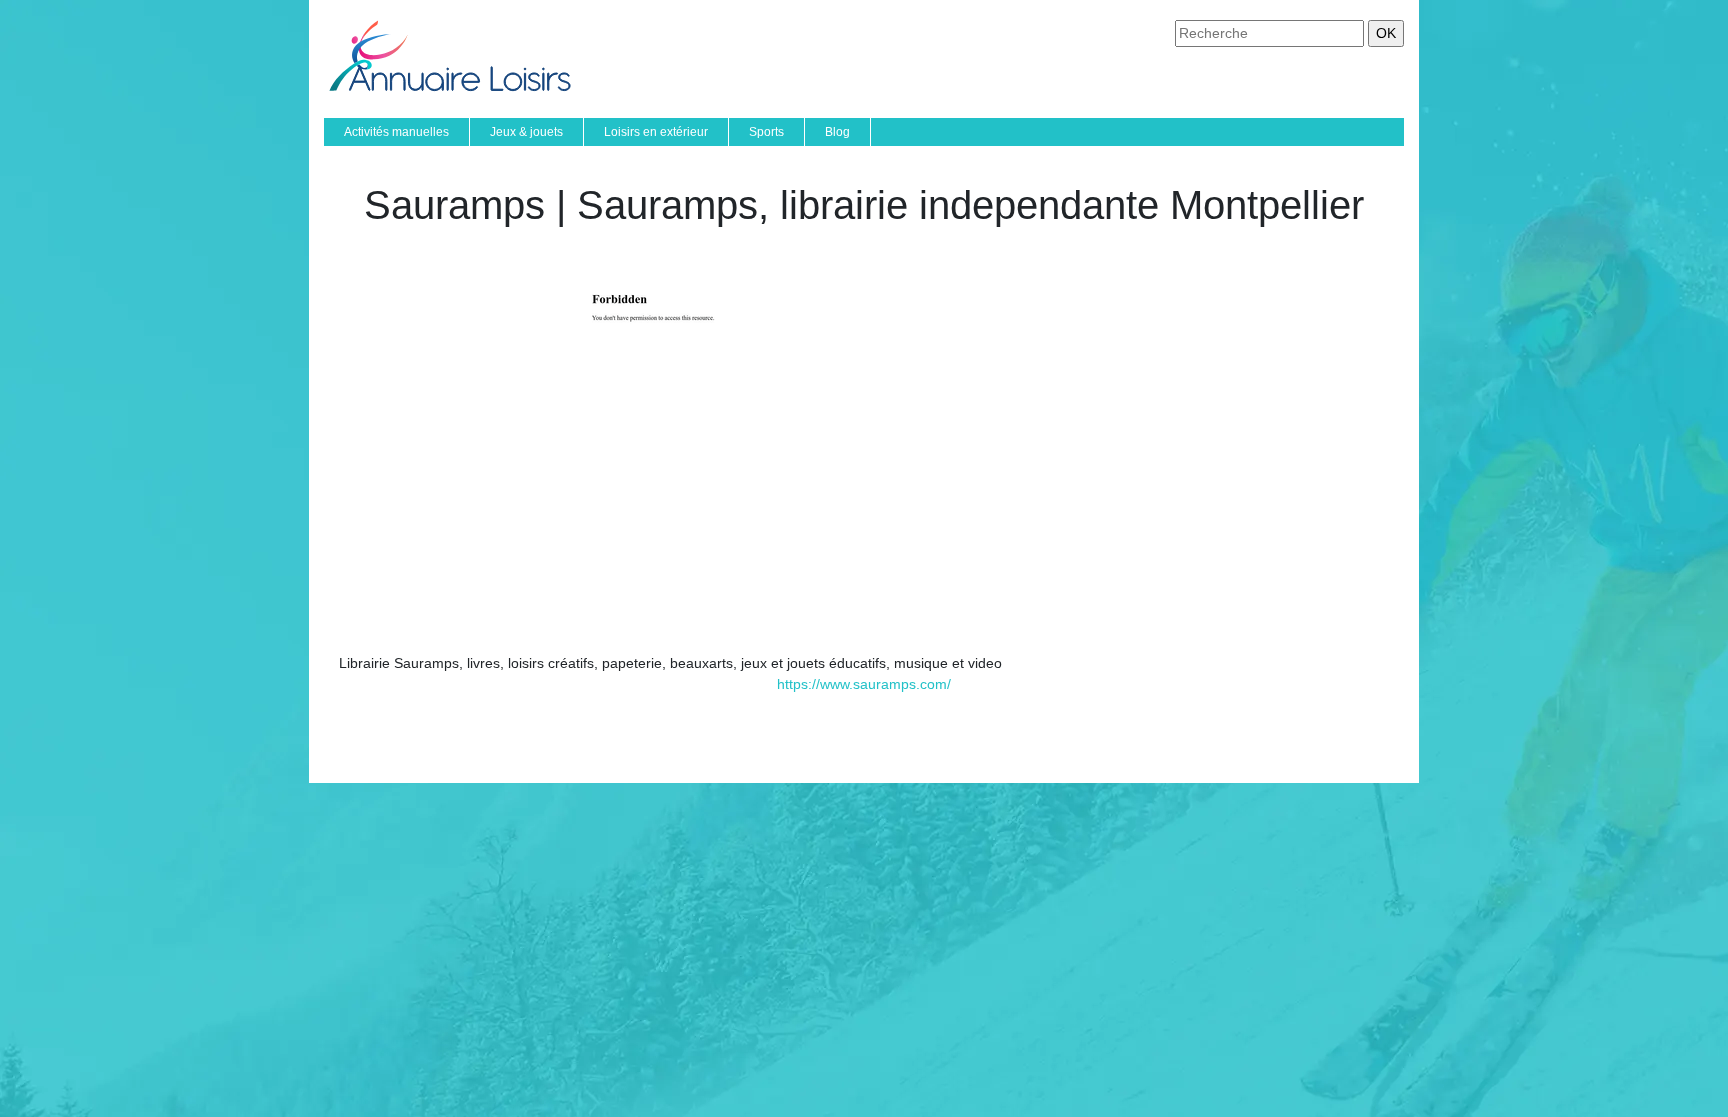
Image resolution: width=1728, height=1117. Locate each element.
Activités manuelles (396, 132)
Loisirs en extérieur (656, 132)
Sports (766, 132)
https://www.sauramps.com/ (864, 684)
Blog (837, 132)
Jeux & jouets (526, 132)
